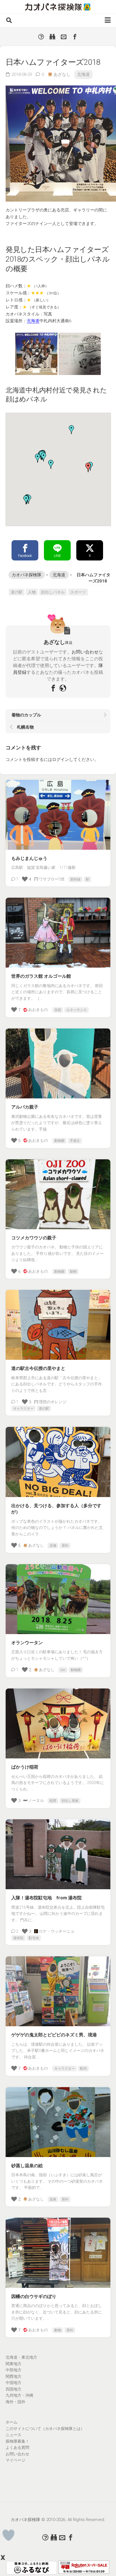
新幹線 (75, 879)
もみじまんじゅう (29, 858)
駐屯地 (34, 1938)
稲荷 (53, 1801)
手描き (75, 1141)
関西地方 (14, 2376)
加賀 (58, 1010)
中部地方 (14, 2370)
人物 (32, 592)
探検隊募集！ (17, 2441)
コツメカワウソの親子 (34, 1238)
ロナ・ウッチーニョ (57, 1931)
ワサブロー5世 (52, 879)
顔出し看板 (70, 1801)
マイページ (15, 2460)
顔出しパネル (53, 592)
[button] (38, 458)
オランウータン (27, 1643)
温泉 (53, 2199)
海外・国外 (15, 2402)
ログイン (61, 760)
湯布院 (18, 1938)
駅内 (83, 2069)
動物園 (59, 1141)
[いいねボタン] (9, 2535)
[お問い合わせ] (64, 37)
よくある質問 (17, 2447)
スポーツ (78, 592)
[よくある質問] (41, 37)
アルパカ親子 (25, 1107)
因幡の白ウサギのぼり (34, 2296)
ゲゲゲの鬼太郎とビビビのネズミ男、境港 (54, 2035)
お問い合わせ (85, 652)
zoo (63, 1670)
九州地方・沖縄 (19, 2395)
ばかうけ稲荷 (25, 1767)
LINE (57, 556)
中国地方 (14, 2383)
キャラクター (23, 1409)
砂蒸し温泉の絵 (27, 2166)
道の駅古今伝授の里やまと (38, 1368)
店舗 (53, 1546)
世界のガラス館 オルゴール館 (41, 976)
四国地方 (14, 2389)
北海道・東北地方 (21, 2357)
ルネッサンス (77, 1010)
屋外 (65, 1546)
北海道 (83, 74)
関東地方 (14, 2364)
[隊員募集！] (52, 37)
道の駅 (17, 592)
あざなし (62, 74)
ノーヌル (36, 1800)
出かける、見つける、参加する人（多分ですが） (56, 1509)
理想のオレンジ (53, 1402)
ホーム (12, 2422)
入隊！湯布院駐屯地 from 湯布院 (46, 1898)
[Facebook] (75, 37)
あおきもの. (38, 1010)
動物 (73, 1272)
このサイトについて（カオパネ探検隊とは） (45, 2429)
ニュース (14, 2435)
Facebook (25, 556)
